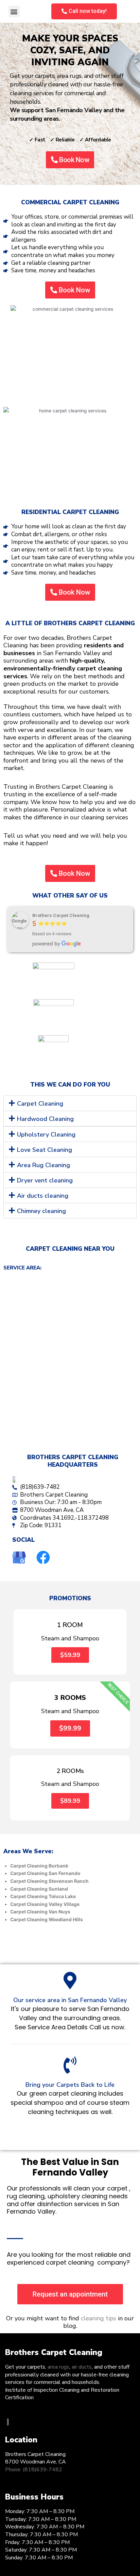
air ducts (82, 2367)
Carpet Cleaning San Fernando (45, 1873)
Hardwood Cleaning (45, 1119)
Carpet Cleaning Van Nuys (40, 1912)
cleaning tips (99, 2318)
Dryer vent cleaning (45, 1180)
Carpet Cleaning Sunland (39, 1889)
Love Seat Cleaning (45, 1150)
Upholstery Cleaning (46, 1135)
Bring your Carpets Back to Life (70, 2085)
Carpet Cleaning (40, 1104)
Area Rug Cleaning (43, 1165)
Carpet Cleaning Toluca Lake (43, 1896)
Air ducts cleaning (43, 1196)
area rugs (58, 2367)
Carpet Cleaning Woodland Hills (47, 1920)
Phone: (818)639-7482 (34, 2470)
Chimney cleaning (41, 1211)
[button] (14, 11)
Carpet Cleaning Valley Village (45, 1904)
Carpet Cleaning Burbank (39, 1866)
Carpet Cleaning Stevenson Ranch (49, 1881)
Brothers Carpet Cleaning (61, 915)
